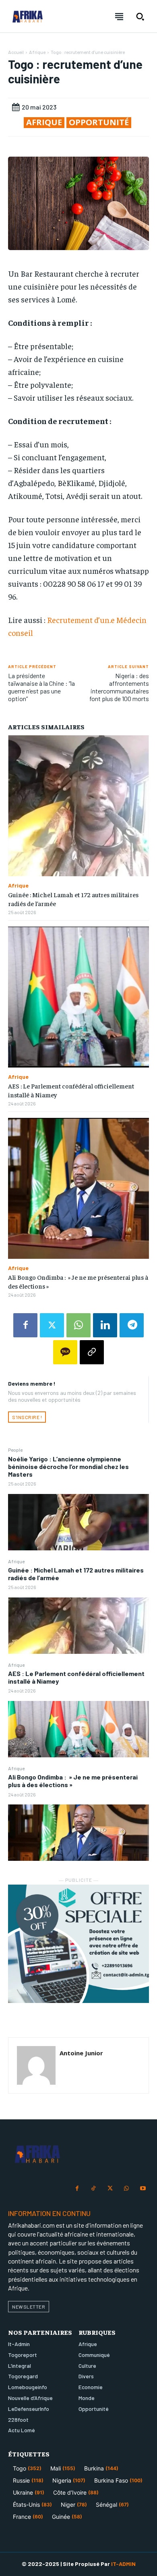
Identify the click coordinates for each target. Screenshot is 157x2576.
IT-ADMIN (123, 2564)
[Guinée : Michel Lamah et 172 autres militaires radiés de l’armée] (78, 1626)
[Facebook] (25, 1325)
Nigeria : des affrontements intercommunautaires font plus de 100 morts (119, 687)
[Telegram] (132, 1325)
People (15, 1450)
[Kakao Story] (65, 1352)
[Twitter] (52, 1325)
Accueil (16, 52)
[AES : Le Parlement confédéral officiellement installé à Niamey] (78, 1729)
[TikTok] (94, 2189)
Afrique (16, 1561)
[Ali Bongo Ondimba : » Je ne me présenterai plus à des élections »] (78, 1833)
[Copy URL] (92, 1352)
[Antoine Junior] (36, 2065)
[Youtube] (143, 2189)
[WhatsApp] (78, 1325)
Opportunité (99, 122)
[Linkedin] (105, 1325)
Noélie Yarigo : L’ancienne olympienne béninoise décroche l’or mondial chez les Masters (68, 1466)
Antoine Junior (81, 2053)
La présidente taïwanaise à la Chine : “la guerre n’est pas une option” (41, 687)
